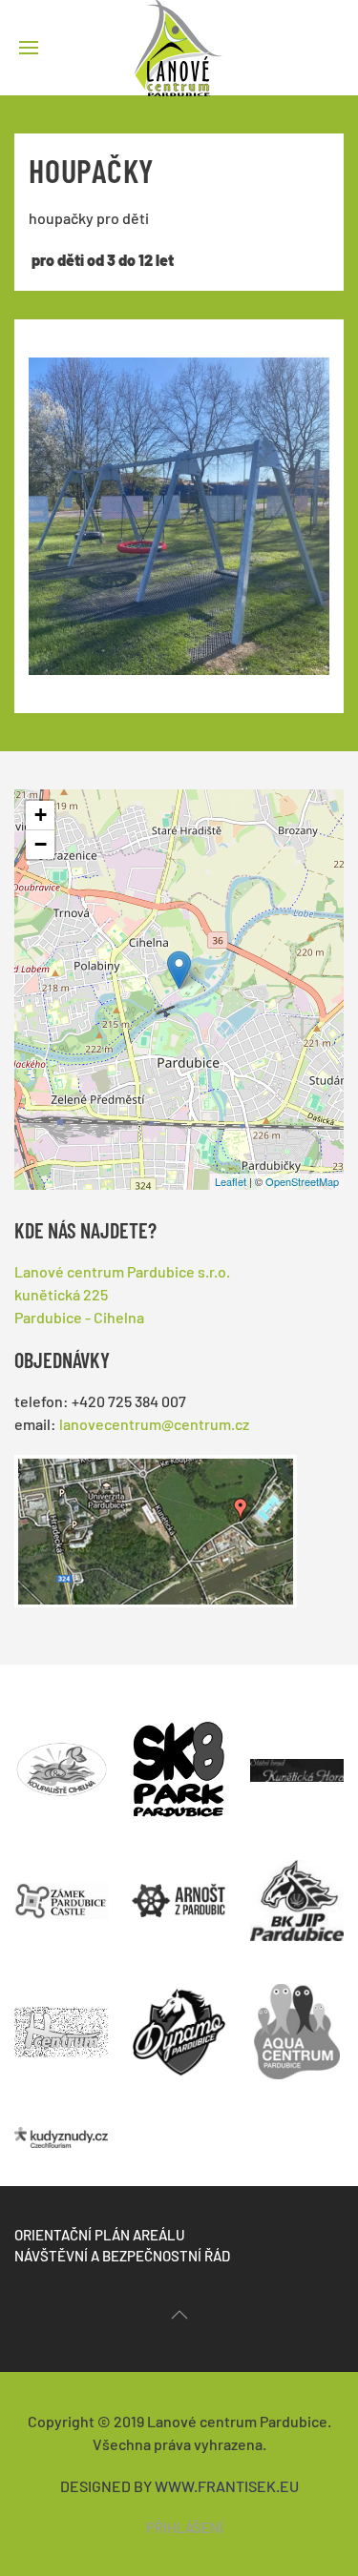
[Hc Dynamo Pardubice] (179, 2023)
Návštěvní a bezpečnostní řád (122, 2256)
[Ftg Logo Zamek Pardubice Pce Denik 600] (61, 1891)
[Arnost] (179, 1891)
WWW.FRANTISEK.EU (227, 2486)
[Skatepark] (179, 1760)
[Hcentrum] (61, 2023)
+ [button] (41, 815)
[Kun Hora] (297, 1759)
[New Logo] (61, 2125)
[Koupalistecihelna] (61, 1760)
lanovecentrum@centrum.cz (154, 1424)
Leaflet (231, 1181)
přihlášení (185, 2527)
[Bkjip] (297, 1891)
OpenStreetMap (302, 1181)
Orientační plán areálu (100, 2235)
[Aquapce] (297, 2022)
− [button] (41, 844)
